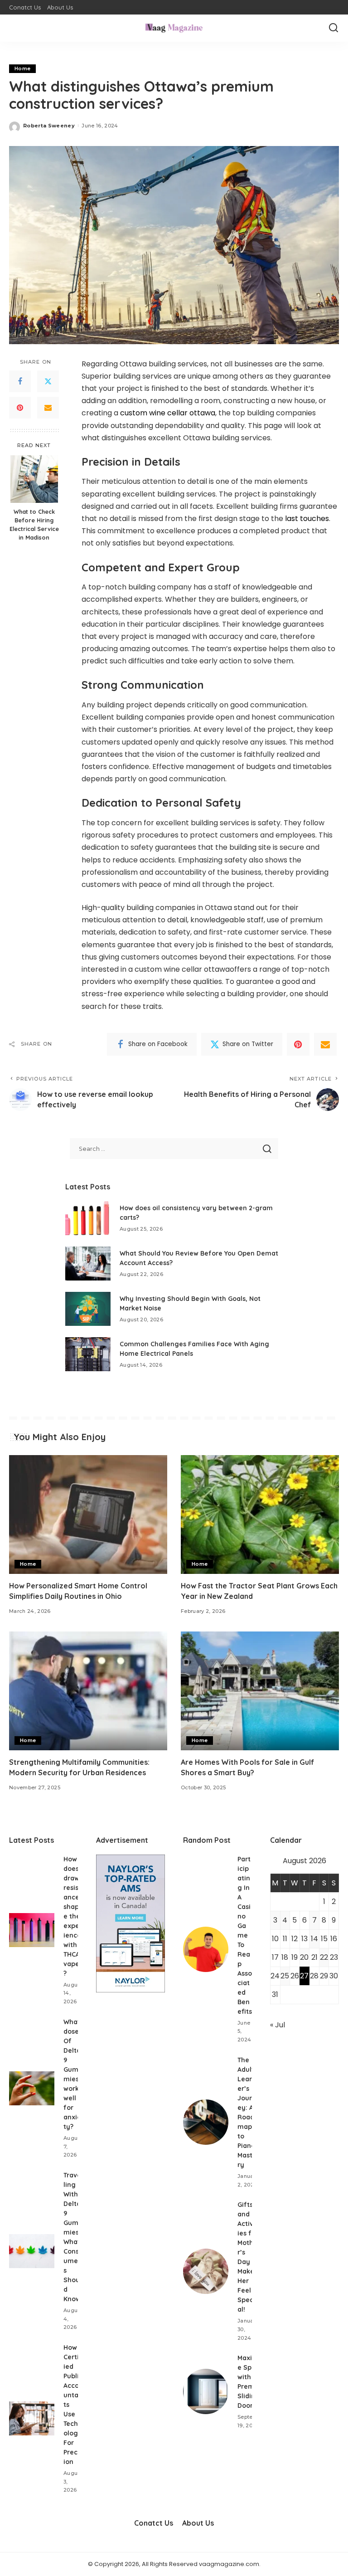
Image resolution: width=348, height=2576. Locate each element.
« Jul (278, 2025)
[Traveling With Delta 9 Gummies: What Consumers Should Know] (32, 2251)
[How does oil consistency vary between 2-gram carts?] (88, 1218)
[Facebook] (20, 381)
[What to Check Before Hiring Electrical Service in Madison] (34, 479)
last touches (307, 519)
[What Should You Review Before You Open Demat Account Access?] (88, 1264)
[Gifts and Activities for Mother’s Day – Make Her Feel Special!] (206, 2271)
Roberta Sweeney (49, 126)
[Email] (48, 408)
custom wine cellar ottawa (168, 413)
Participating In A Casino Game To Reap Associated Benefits (245, 1935)
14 (314, 1939)
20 (304, 1957)
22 (324, 1957)
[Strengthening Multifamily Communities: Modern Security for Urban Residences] (88, 1691)
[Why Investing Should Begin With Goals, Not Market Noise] (88, 1309)
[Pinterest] (20, 408)
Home (22, 68)
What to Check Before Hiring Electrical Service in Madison (34, 524)
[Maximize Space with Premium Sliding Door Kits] (206, 2391)
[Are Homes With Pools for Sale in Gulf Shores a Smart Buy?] (260, 1691)
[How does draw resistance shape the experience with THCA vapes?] (32, 1930)
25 (285, 1976)
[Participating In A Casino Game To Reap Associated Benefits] (206, 1949)
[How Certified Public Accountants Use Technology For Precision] (32, 2418)
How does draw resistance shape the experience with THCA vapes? (73, 1916)
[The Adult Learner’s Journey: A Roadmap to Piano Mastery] (206, 2122)
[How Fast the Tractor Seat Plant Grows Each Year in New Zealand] (260, 1514)
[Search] (333, 28)
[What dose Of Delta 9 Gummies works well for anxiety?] (32, 2088)
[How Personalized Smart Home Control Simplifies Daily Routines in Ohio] (88, 1514)
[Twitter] (48, 381)
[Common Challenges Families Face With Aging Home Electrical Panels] (88, 1354)
